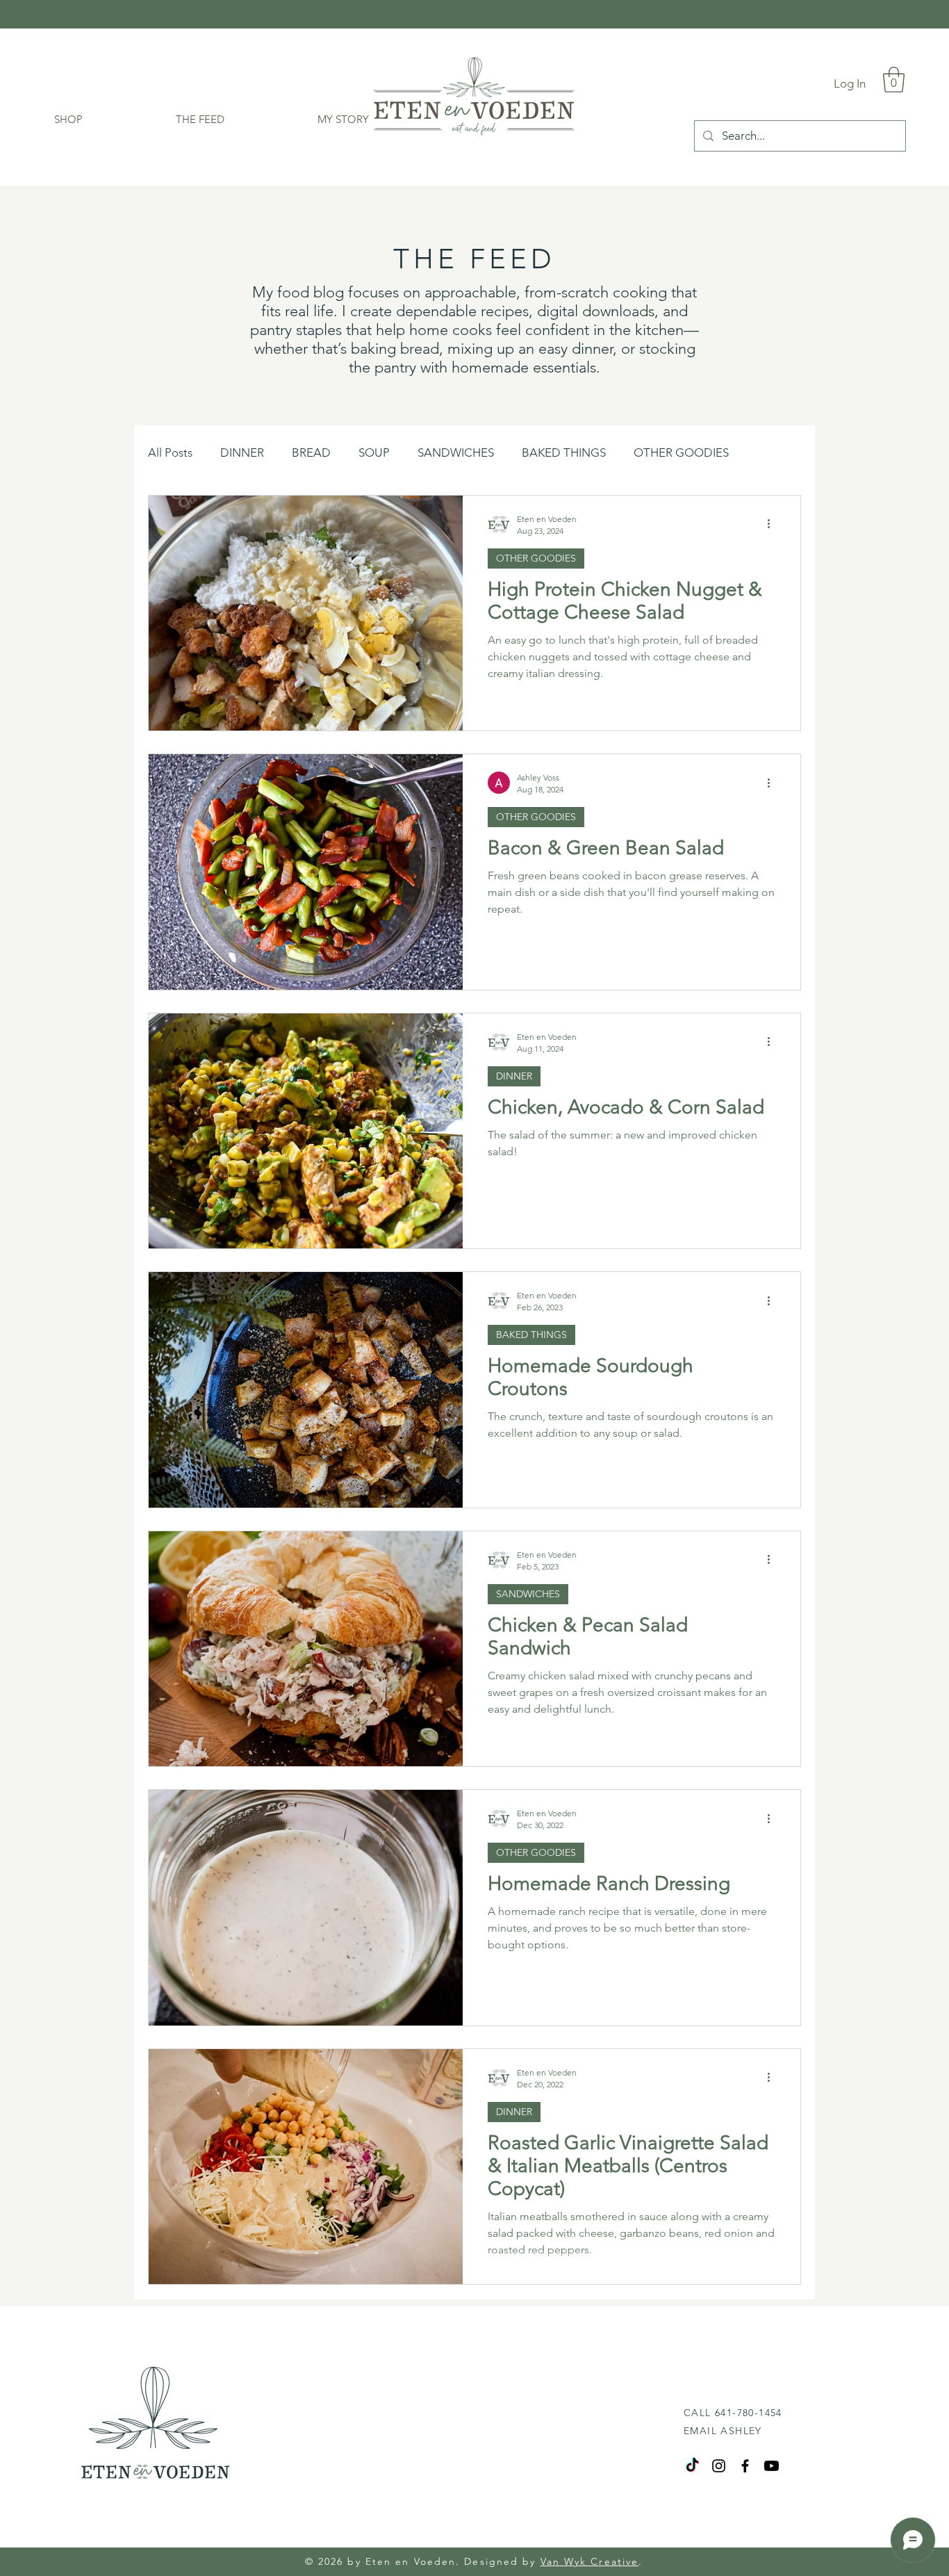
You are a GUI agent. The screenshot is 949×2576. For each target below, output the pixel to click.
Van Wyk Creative (590, 2561)
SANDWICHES (456, 453)
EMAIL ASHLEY (723, 2431)
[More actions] (773, 524)
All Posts (170, 453)
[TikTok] (692, 2466)
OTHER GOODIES (681, 453)
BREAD (311, 453)
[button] (894, 80)
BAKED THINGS (564, 453)
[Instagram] (719, 2466)
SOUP (374, 453)
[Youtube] (771, 2466)
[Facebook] (745, 2466)
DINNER (242, 453)
